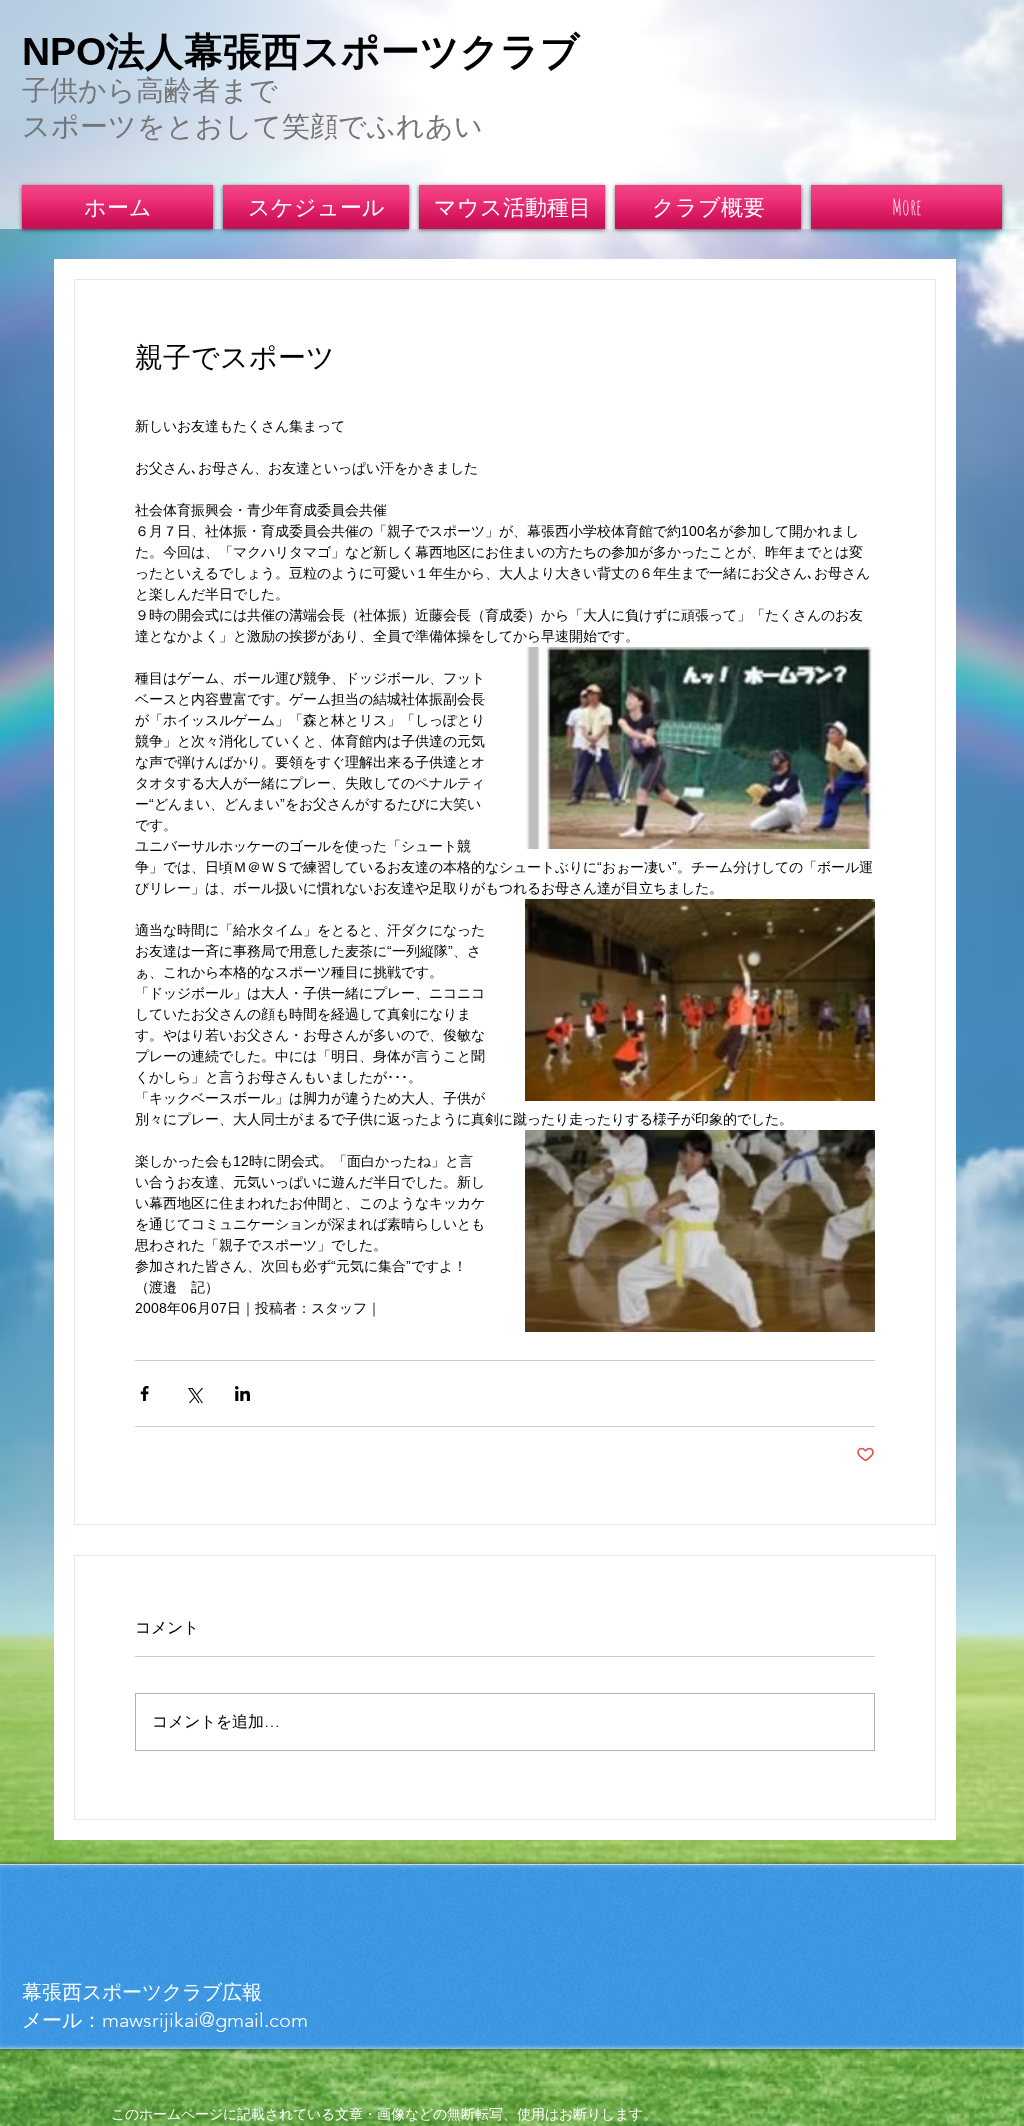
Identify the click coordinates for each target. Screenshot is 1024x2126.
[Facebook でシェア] (144, 1393)
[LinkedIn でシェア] (242, 1393)
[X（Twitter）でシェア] (193, 1393)
